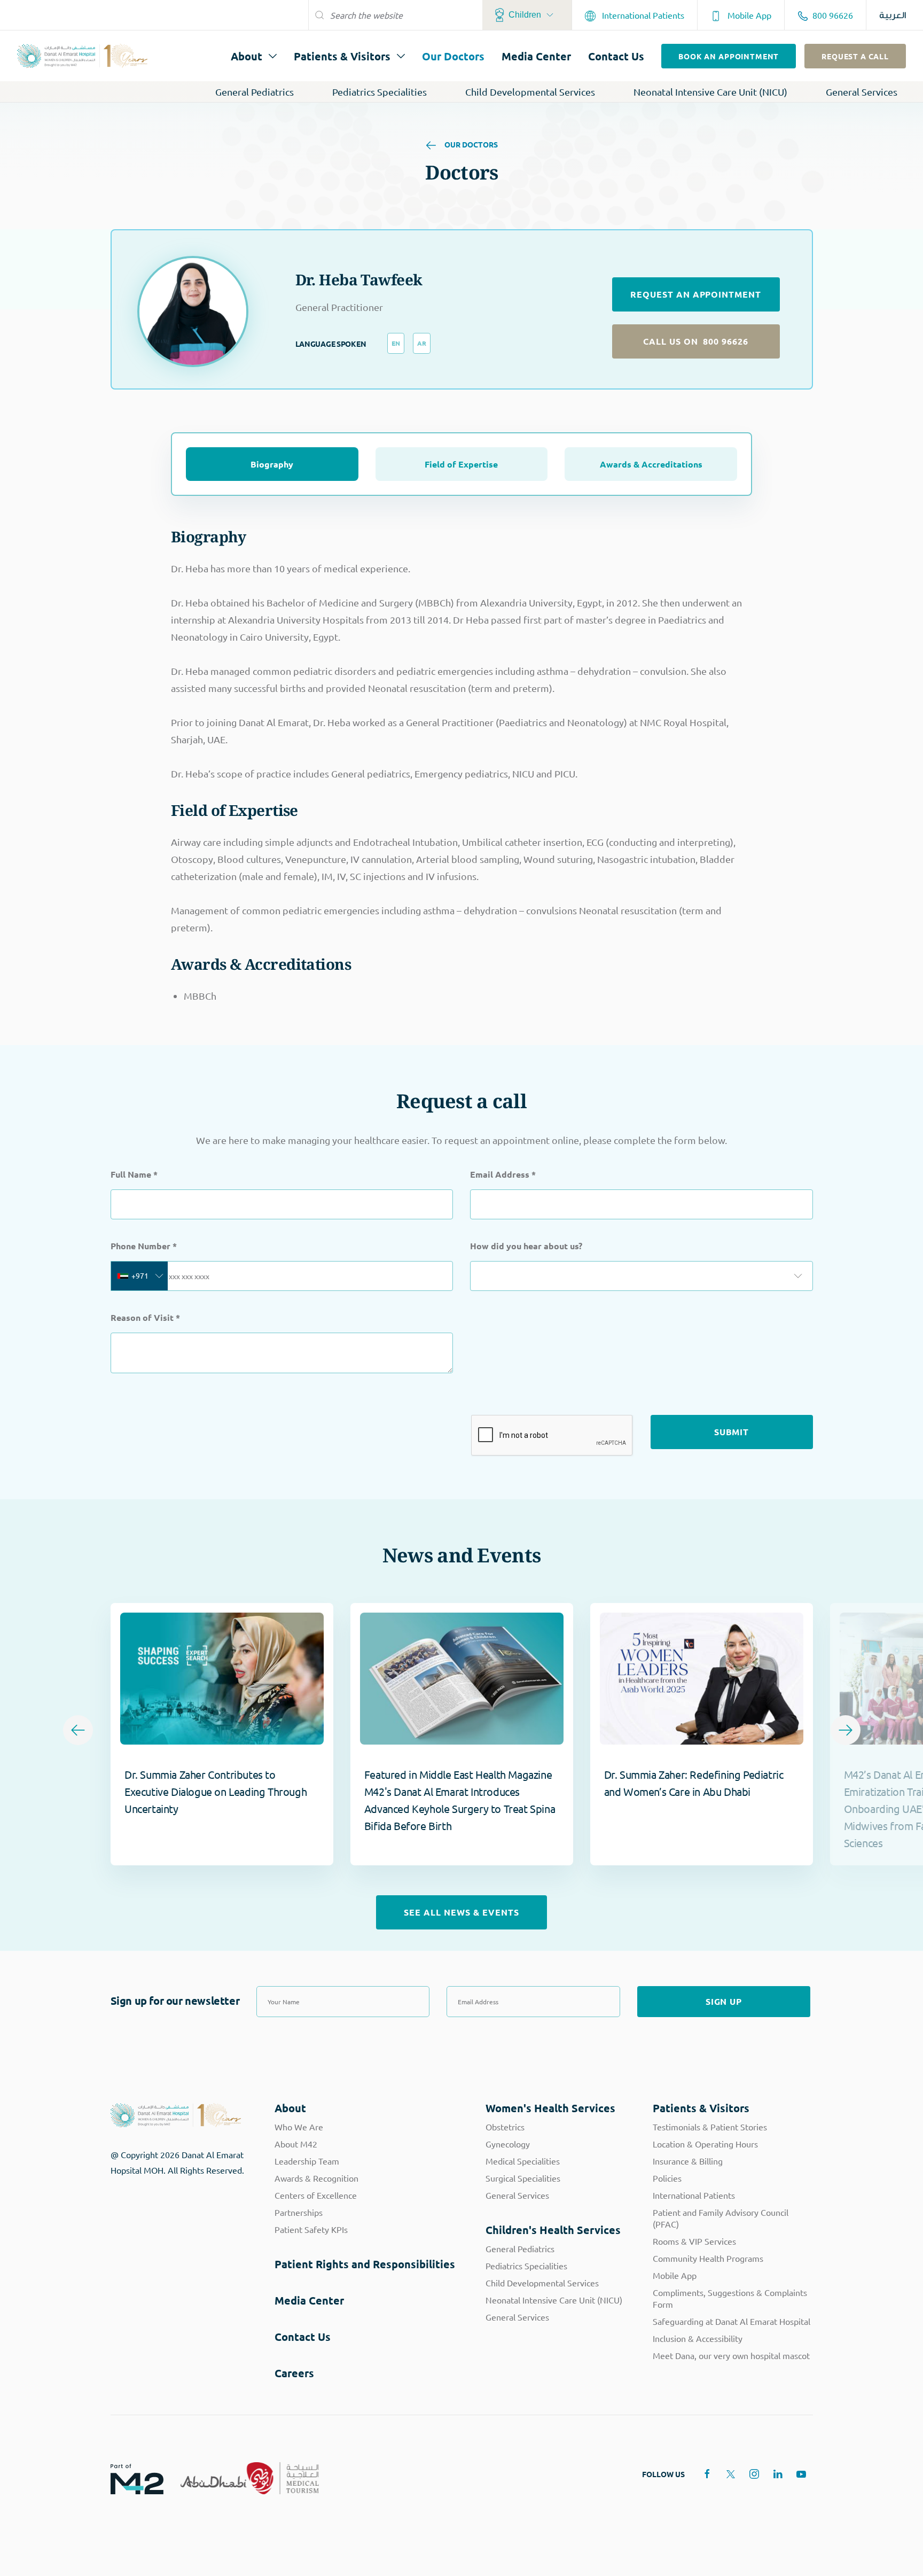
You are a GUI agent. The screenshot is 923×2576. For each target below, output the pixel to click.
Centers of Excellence (316, 2195)
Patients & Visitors (342, 56)
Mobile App (748, 15)
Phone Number (144, 1246)
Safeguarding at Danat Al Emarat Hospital (732, 2321)
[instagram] (754, 2474)
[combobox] (139, 1276)
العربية (893, 15)
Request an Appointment (696, 294)
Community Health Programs (708, 2258)
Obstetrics (505, 2127)
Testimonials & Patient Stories (710, 2127)
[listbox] (642, 1276)
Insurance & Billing (688, 2161)
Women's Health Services (550, 2108)
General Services (862, 92)
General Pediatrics (255, 92)
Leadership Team (307, 2161)
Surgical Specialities (523, 2178)
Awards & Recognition (316, 2178)
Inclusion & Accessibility (698, 2338)
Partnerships (299, 2212)
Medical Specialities (523, 2161)
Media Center (536, 56)
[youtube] (801, 2474)
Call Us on (696, 341)
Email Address (503, 1174)
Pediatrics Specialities (380, 92)
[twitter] (731, 2474)
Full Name (134, 1174)
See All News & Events (461, 1912)
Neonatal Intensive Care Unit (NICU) (710, 92)
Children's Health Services (553, 2230)
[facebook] (707, 2474)
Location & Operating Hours (705, 2144)
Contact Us (616, 56)
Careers (294, 2373)
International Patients (642, 15)
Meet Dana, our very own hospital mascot (731, 2355)
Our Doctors (453, 56)
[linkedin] (778, 2474)
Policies (667, 2178)
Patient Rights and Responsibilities (365, 2264)
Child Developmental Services (530, 92)
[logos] (128, 2478)
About (247, 56)
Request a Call (855, 56)
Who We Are (299, 2127)
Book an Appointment (729, 56)
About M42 (296, 2144)
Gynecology (508, 2144)
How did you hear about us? (526, 1246)
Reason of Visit (145, 1317)
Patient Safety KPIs (311, 2229)
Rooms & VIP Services (694, 2241)
